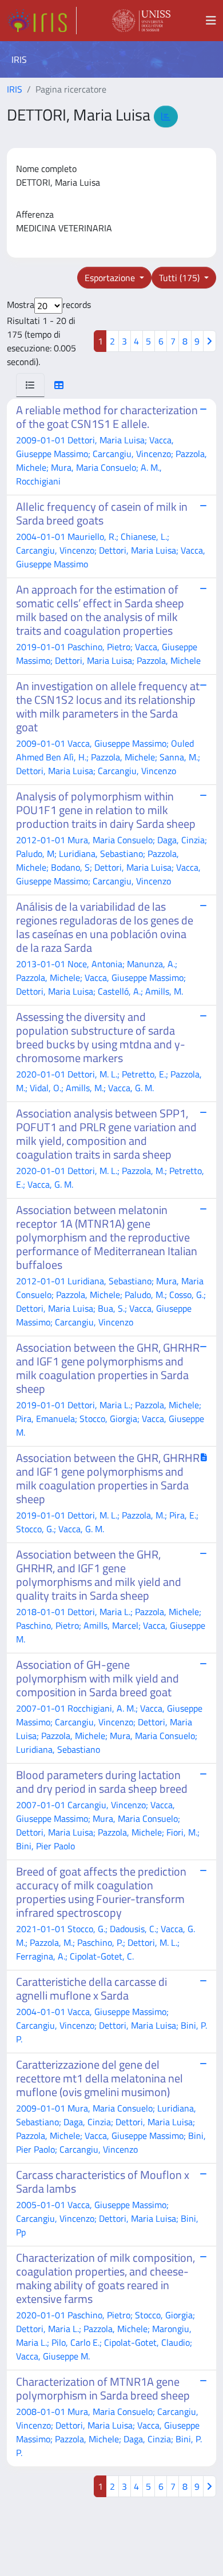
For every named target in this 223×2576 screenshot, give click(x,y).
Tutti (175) (180, 278)
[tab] (30, 385)
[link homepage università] (141, 21)
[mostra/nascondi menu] (211, 21)
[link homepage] (42, 21)
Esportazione (111, 278)
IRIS (15, 89)
